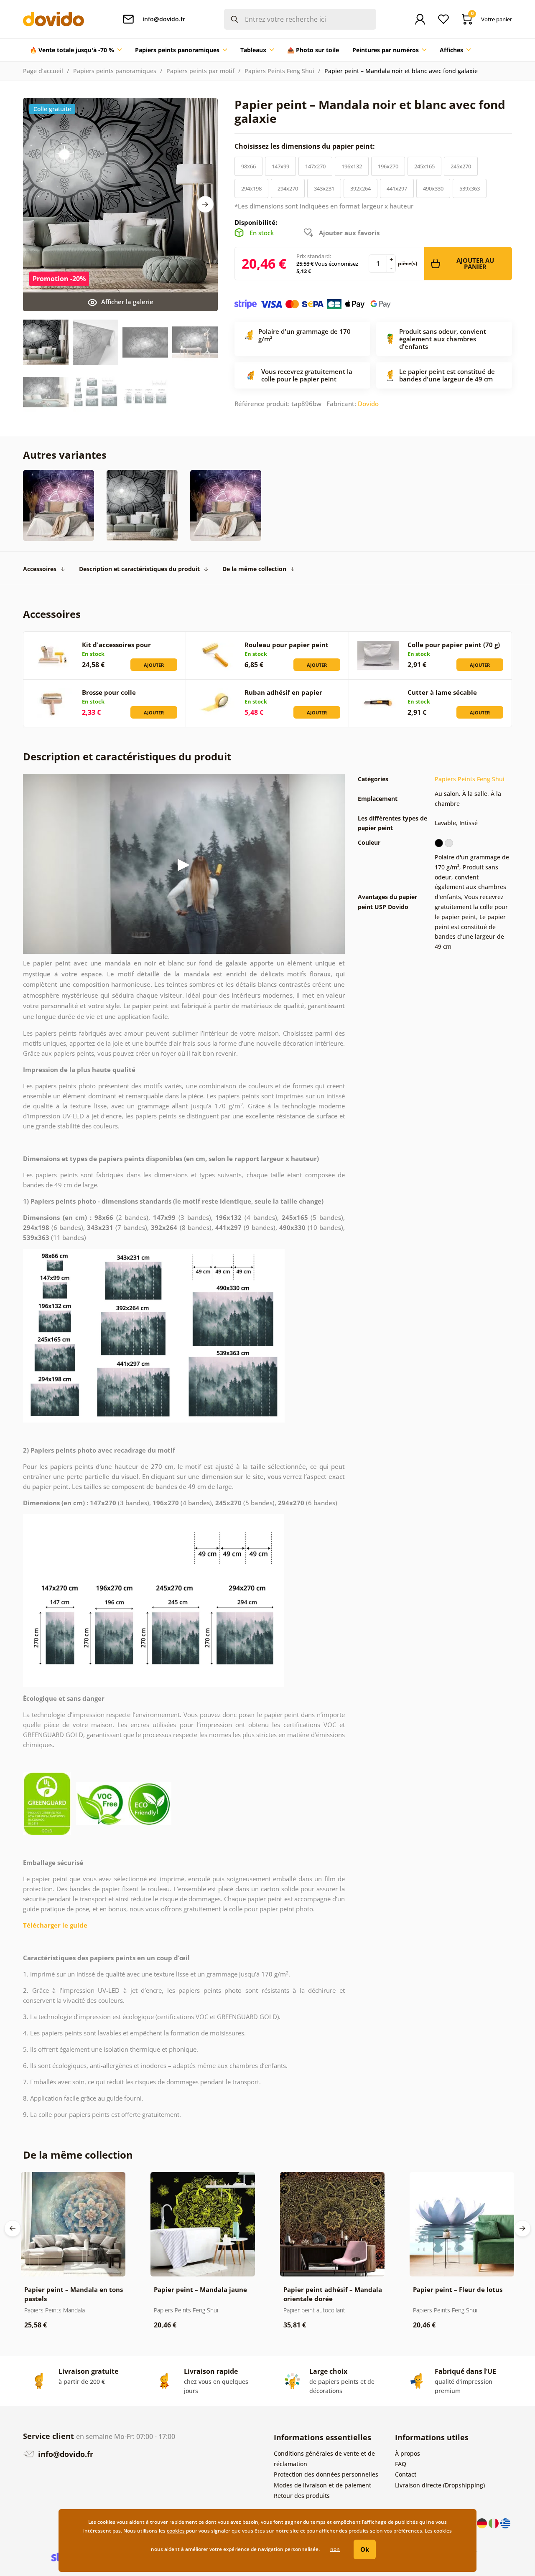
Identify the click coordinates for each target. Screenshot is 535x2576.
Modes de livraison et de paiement (322, 2485)
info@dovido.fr (65, 2454)
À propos (408, 2453)
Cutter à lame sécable (442, 692)
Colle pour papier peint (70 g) (454, 645)
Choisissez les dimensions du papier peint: (306, 146)
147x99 (280, 166)
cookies (176, 2531)
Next (205, 204)
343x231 (324, 188)
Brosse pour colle (109, 692)
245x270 (461, 166)
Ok (365, 2549)
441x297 (397, 188)
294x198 (251, 188)
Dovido (368, 404)
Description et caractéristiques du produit (139, 569)
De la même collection (254, 569)
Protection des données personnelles (326, 2474)
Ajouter (154, 665)
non (335, 2549)
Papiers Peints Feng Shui (279, 71)
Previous (13, 2228)
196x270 (388, 166)
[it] (494, 2522)
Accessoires (40, 569)
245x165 (424, 166)
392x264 (360, 188)
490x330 (433, 188)
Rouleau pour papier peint (287, 645)
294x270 (288, 188)
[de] (483, 2522)
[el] (505, 2522)
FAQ (401, 2464)
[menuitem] (76, 50)
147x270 (315, 166)
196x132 (352, 166)
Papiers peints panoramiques (115, 71)
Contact (406, 2474)
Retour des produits (302, 2496)
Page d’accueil (43, 71)
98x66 (248, 166)
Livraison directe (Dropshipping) (440, 2485)
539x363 (470, 188)
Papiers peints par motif (200, 71)
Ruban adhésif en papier (283, 692)
